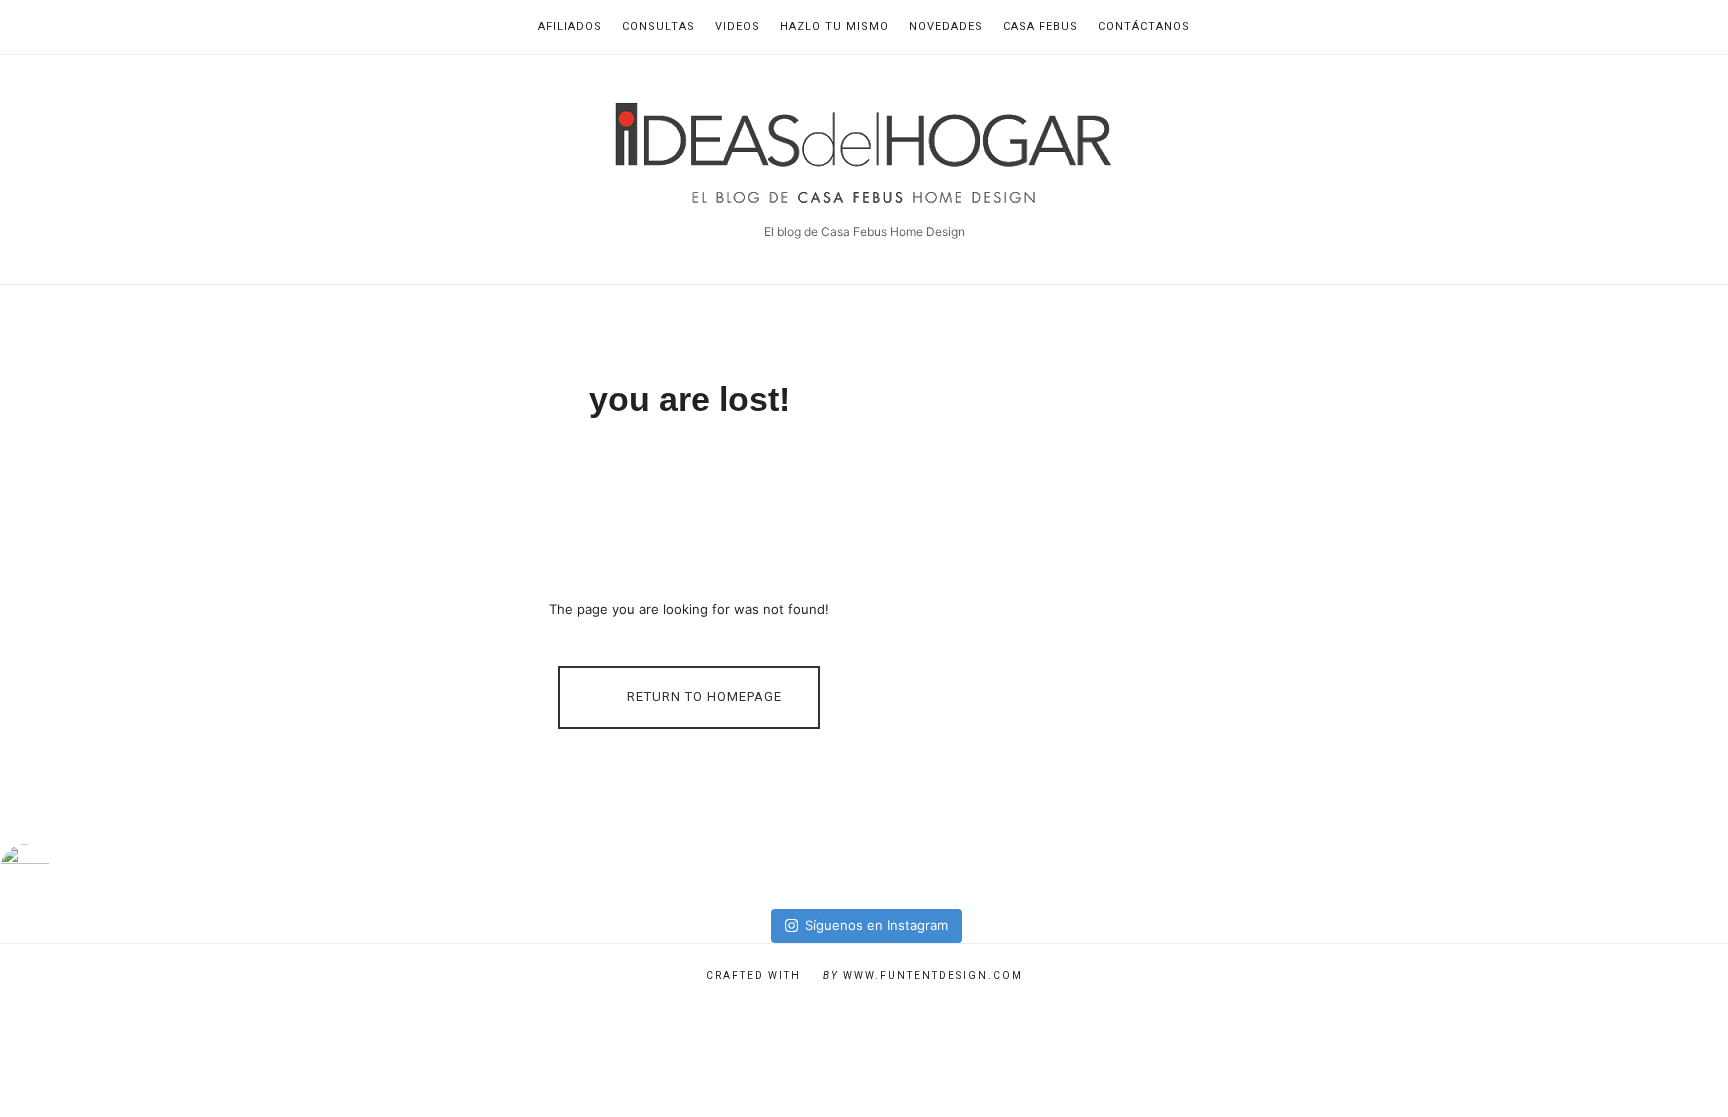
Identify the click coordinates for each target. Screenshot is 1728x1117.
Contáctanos (1144, 26)
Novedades (946, 26)
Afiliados (570, 26)
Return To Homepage (702, 696)
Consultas (658, 26)
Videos (737, 26)
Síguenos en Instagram (876, 925)
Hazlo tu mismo (834, 26)
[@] (55, 869)
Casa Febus (1040, 26)
